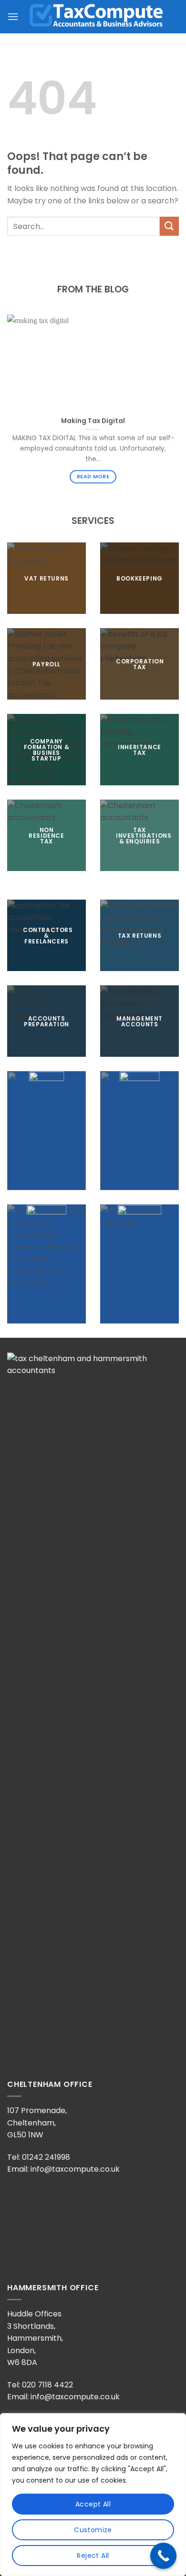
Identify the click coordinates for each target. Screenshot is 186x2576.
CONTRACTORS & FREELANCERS (48, 935)
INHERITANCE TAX (139, 749)
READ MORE (93, 476)
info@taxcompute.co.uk (75, 2169)
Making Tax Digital (93, 421)
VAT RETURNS (46, 578)
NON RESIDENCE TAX (46, 835)
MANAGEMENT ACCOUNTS (139, 1021)
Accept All (93, 2504)
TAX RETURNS (140, 935)
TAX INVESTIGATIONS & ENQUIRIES (144, 835)
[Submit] (169, 226)
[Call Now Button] (163, 2556)
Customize (93, 2530)
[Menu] (13, 16)
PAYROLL (46, 664)
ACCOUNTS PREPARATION (46, 1021)
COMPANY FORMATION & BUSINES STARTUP (47, 749)
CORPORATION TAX (140, 664)
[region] (93, 2495)
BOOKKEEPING (139, 578)
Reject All (93, 2556)
